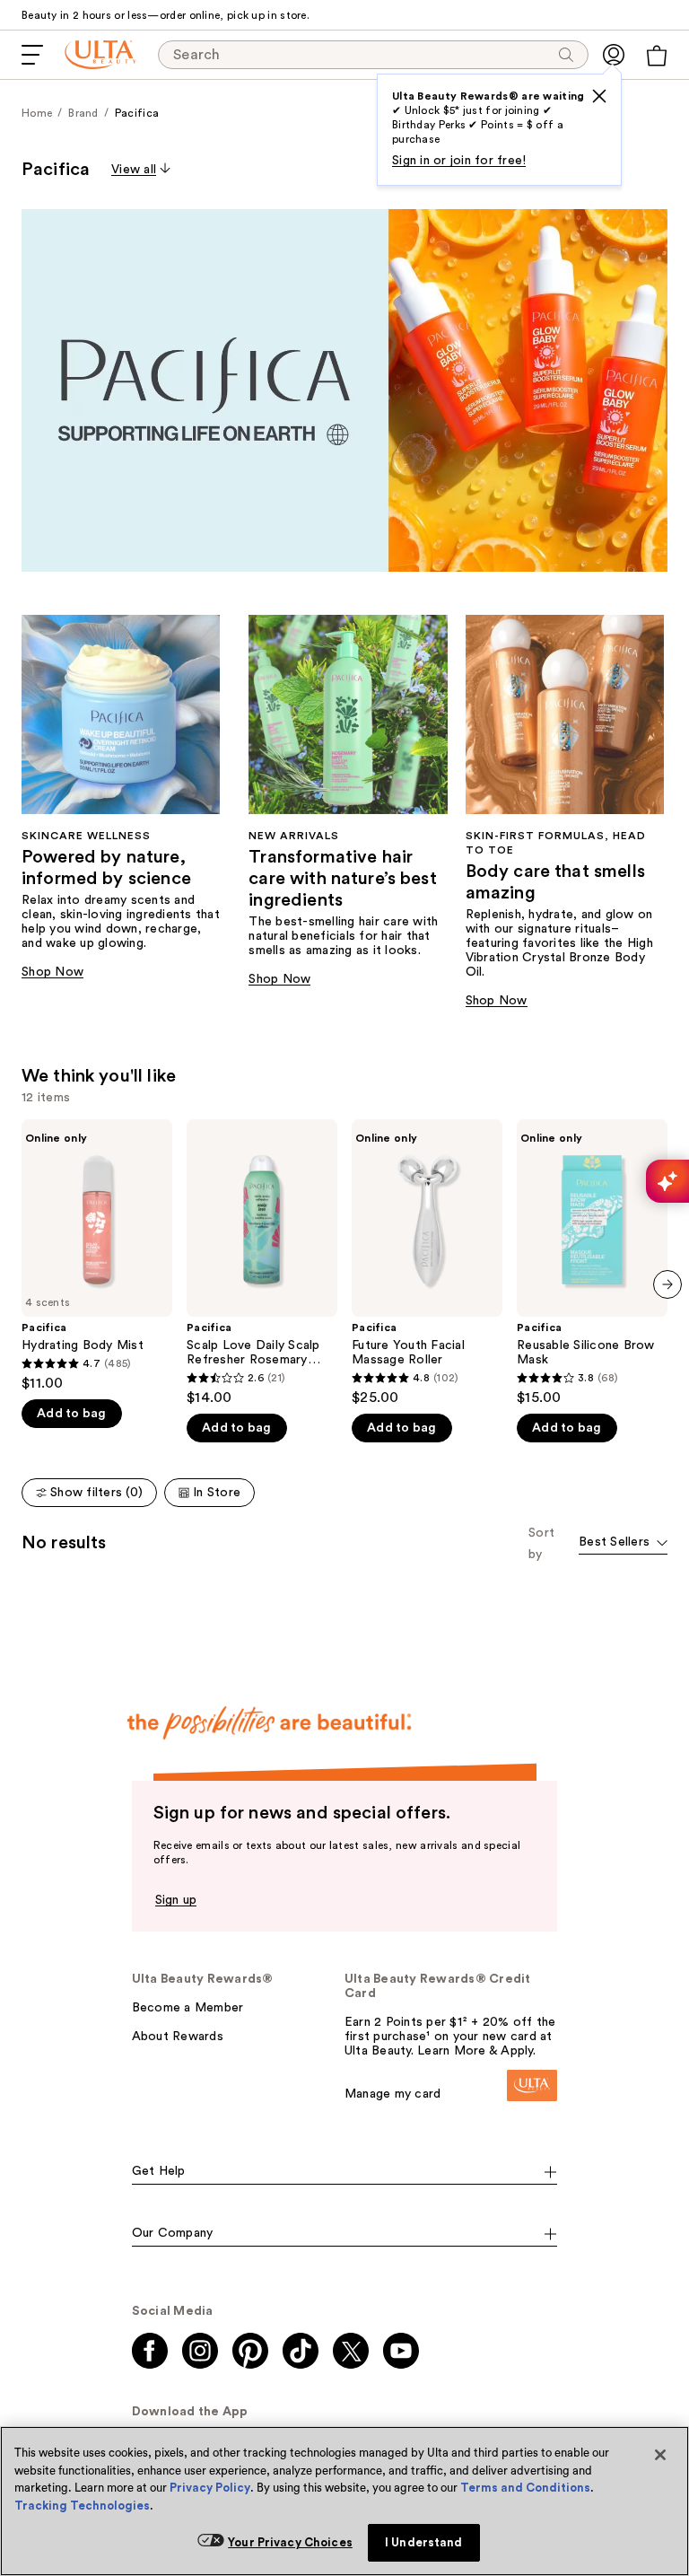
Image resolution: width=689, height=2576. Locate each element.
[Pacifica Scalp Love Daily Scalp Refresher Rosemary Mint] (262, 1263)
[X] (599, 96)
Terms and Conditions (525, 2488)
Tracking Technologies (82, 2506)
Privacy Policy (210, 2488)
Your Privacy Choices (290, 2542)
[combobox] (623, 1543)
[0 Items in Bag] (657, 56)
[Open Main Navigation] (32, 55)
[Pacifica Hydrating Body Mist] (97, 1256)
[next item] (667, 1284)
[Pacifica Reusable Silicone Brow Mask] (592, 1263)
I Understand (424, 2542)
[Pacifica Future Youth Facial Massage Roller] (427, 1263)
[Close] (660, 2455)
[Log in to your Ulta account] (614, 55)
